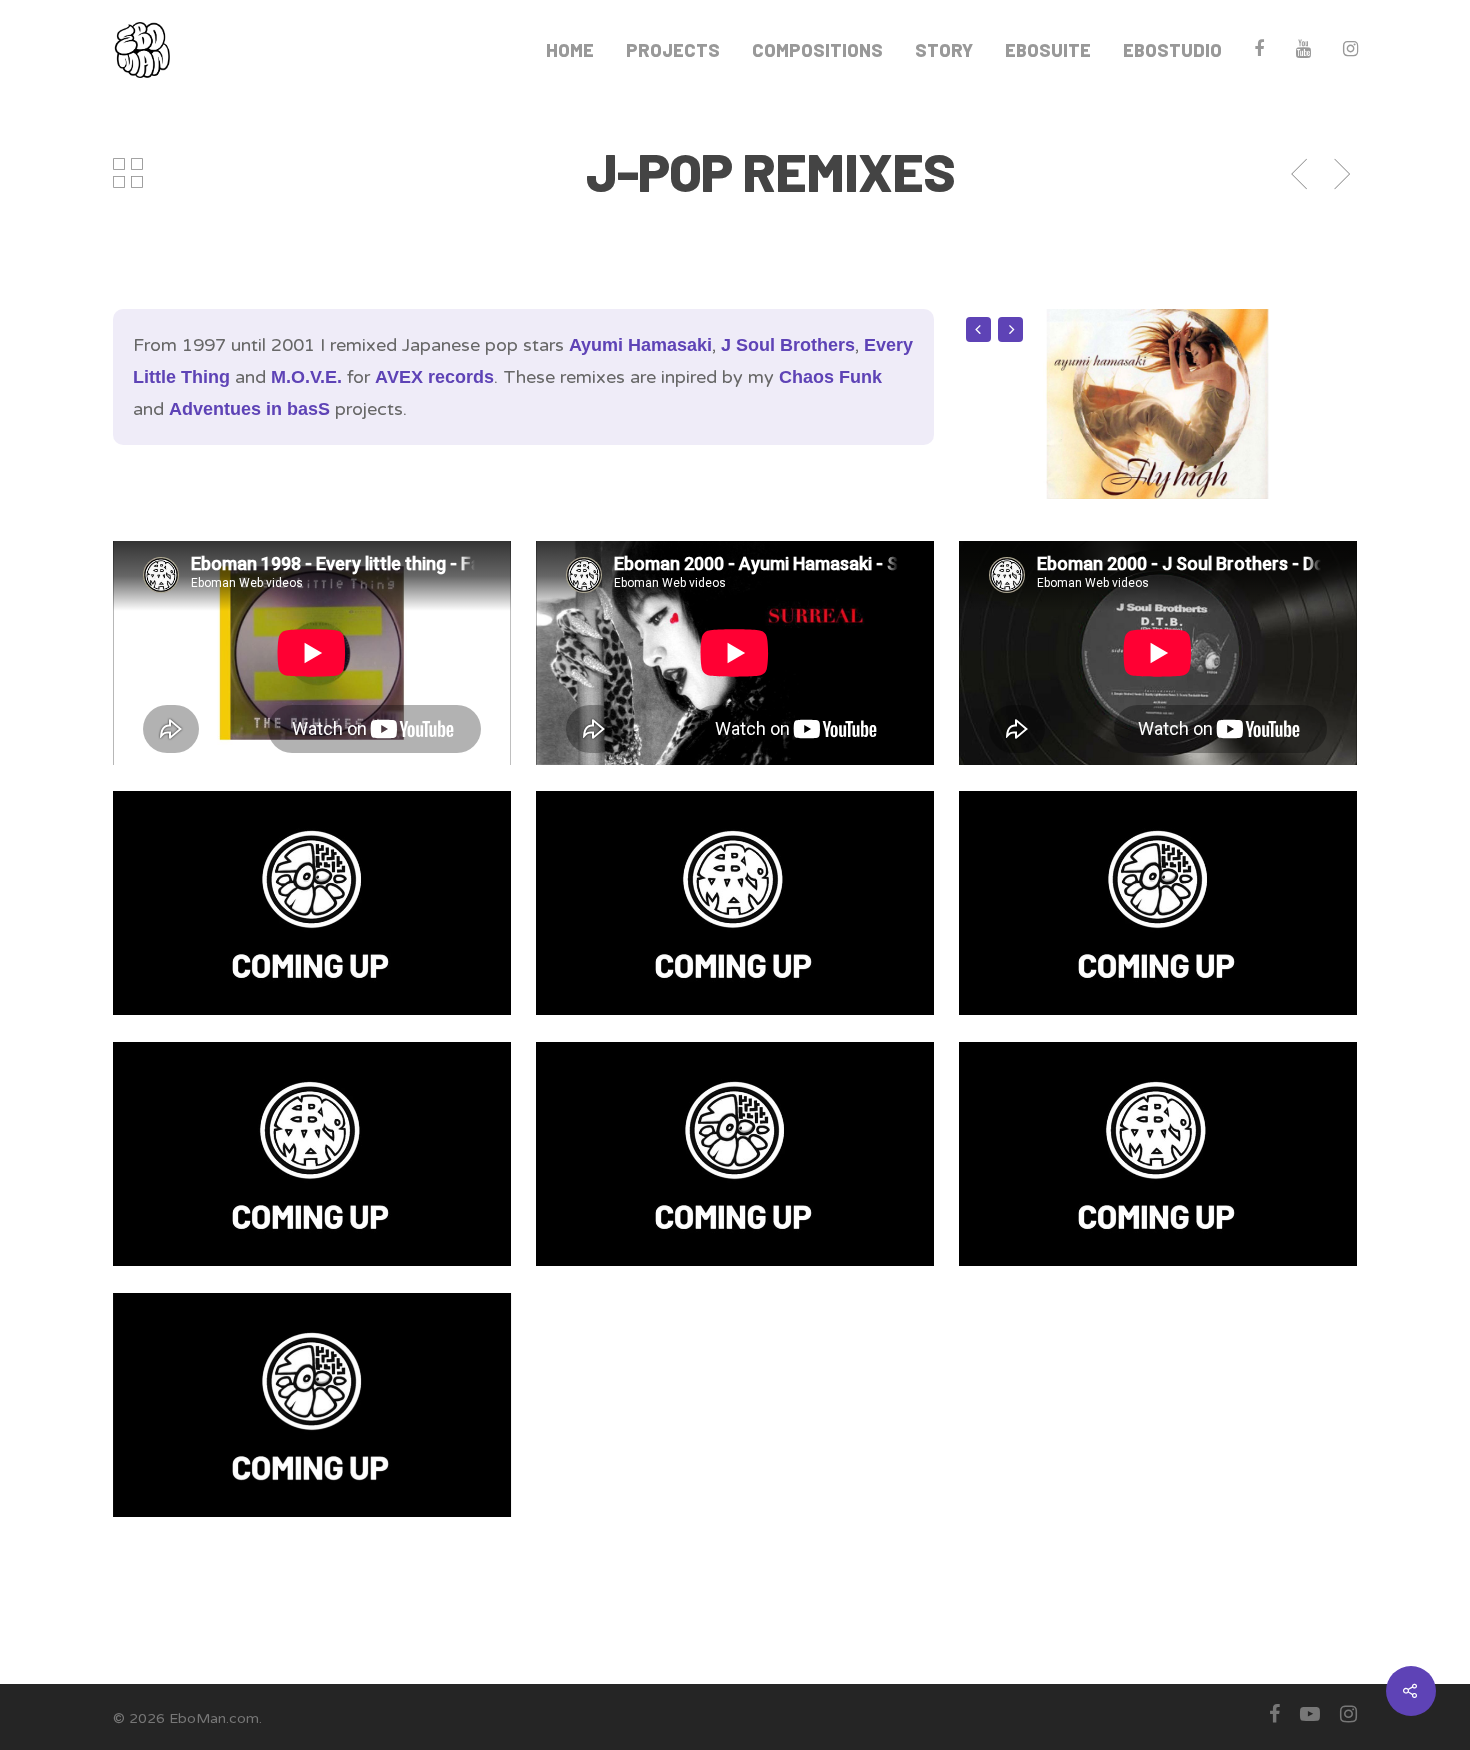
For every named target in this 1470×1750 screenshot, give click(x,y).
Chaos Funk (830, 377)
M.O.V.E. (306, 377)
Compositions (817, 50)
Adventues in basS (249, 409)
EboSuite (1048, 50)
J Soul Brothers (788, 345)
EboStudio (1172, 50)
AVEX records (434, 377)
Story (944, 50)
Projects (673, 50)
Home (570, 50)
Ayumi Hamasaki (640, 345)
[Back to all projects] (128, 175)
